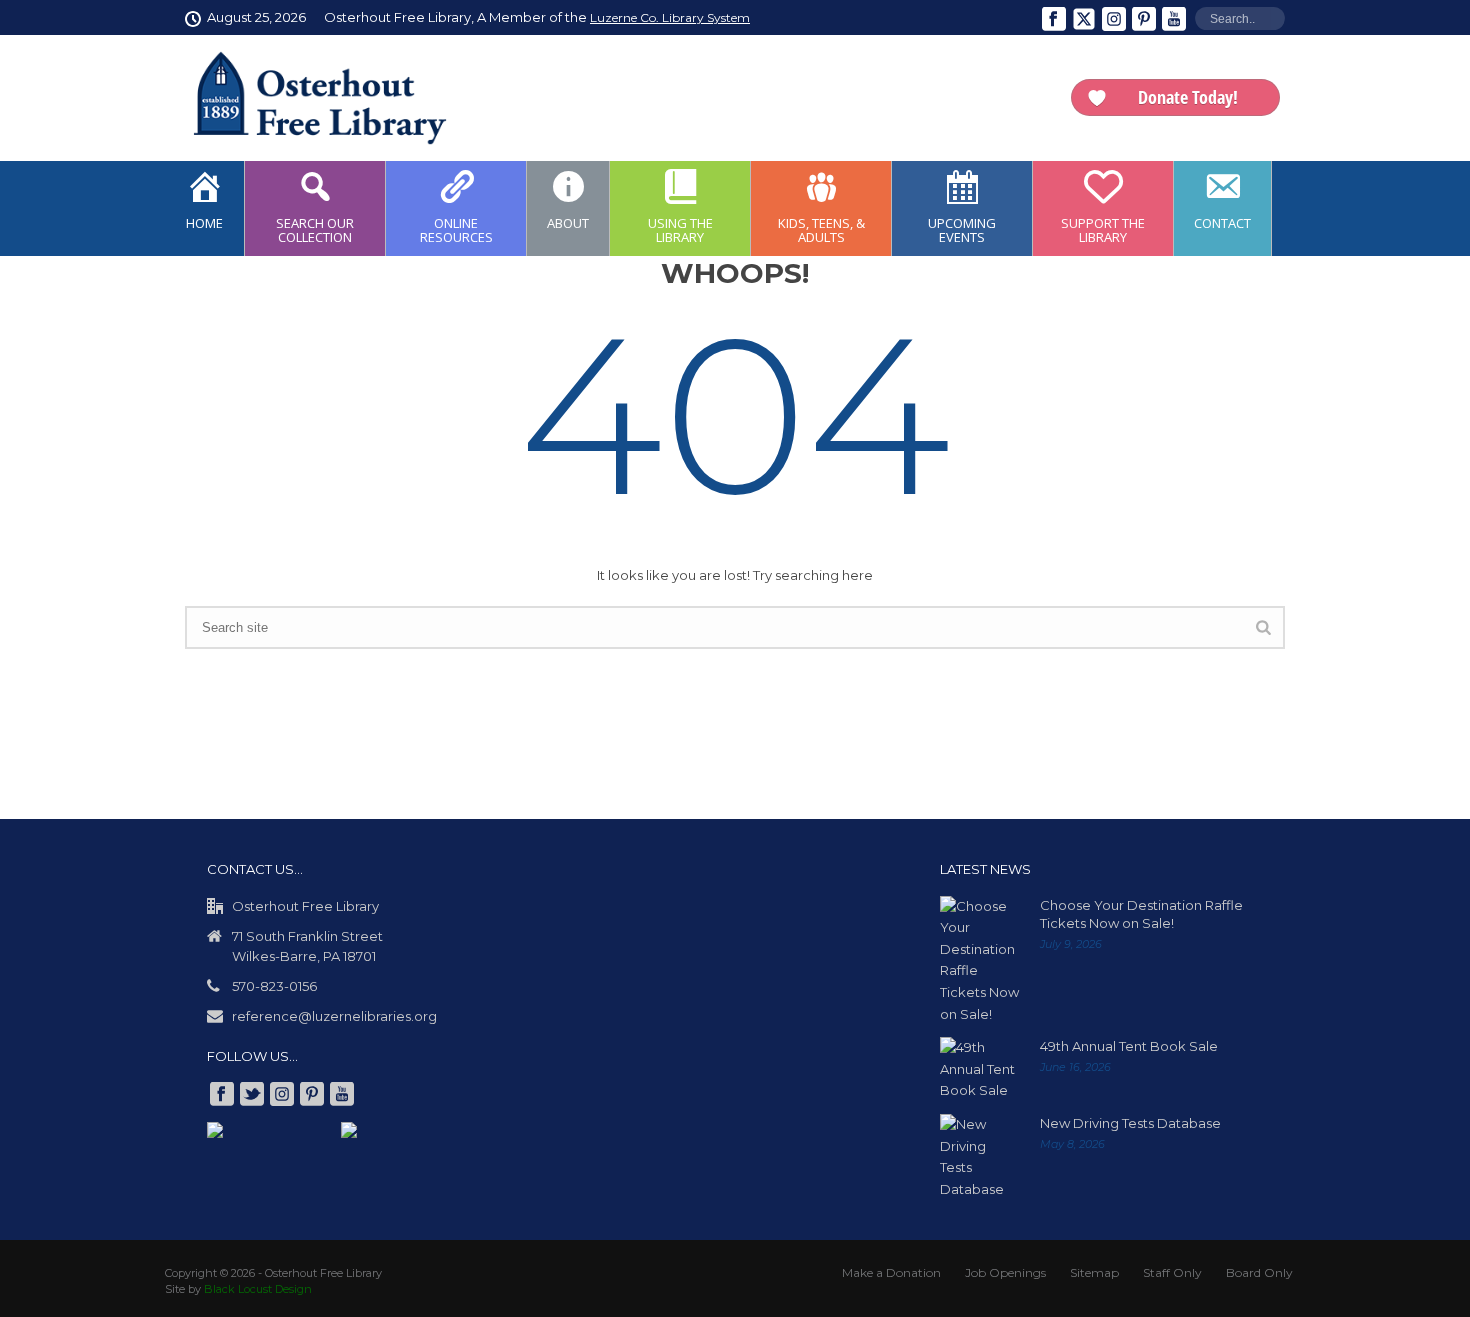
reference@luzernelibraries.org (334, 1016)
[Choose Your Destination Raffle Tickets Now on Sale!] (980, 960)
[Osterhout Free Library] (308, 98)
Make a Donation (891, 1272)
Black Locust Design (258, 1289)
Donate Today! (1188, 97)
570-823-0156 (274, 986)
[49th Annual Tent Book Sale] (980, 1069)
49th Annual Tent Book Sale (1129, 1046)
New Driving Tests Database (1130, 1123)
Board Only (1259, 1272)
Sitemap (1094, 1272)
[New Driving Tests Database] (980, 1157)
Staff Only (1172, 1272)
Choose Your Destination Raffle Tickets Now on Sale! (1141, 914)
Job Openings (1005, 1272)
